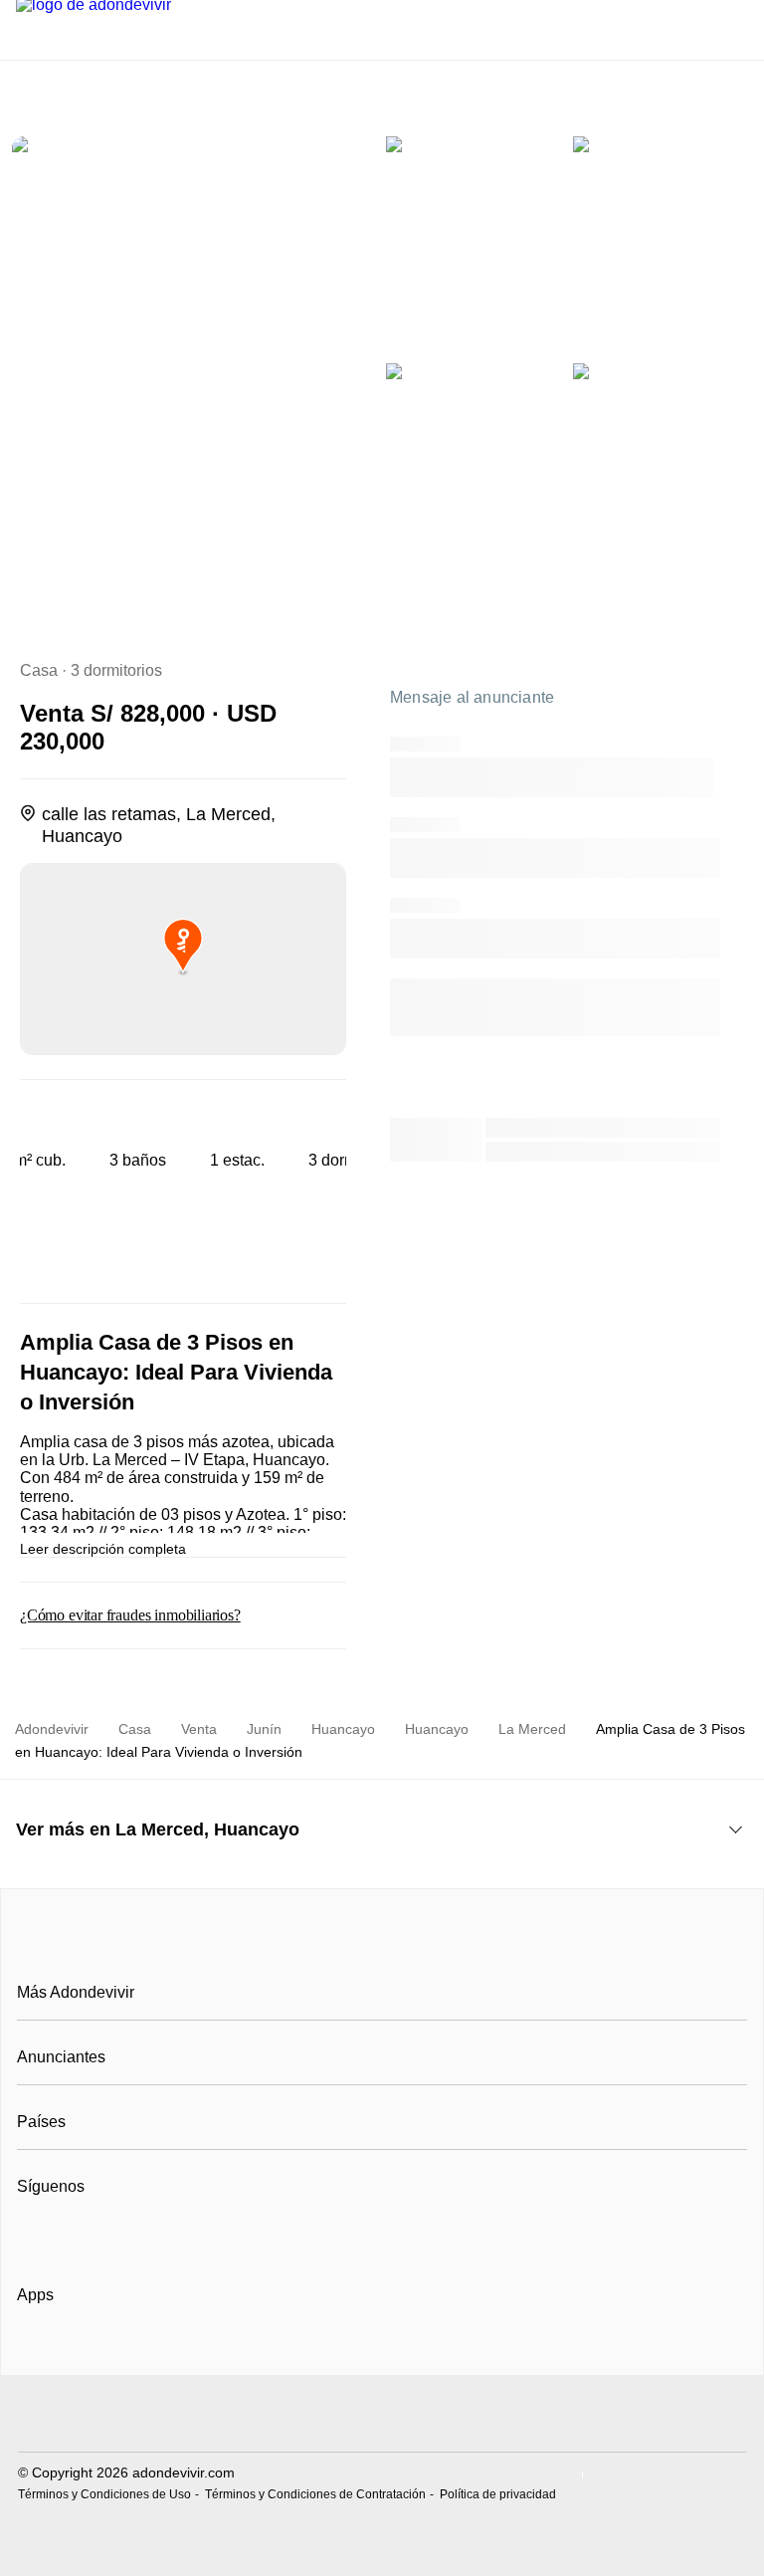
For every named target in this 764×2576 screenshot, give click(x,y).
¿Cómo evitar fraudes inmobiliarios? (130, 1615)
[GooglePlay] (215, 2352)
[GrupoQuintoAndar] (382, 2416)
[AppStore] (81, 2352)
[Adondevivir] (382, 1948)
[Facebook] (33, 2236)
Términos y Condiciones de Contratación (315, 2494)
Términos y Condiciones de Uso (104, 2494)
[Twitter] (132, 2236)
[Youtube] (99, 2236)
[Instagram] (66, 2236)
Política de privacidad (498, 2494)
